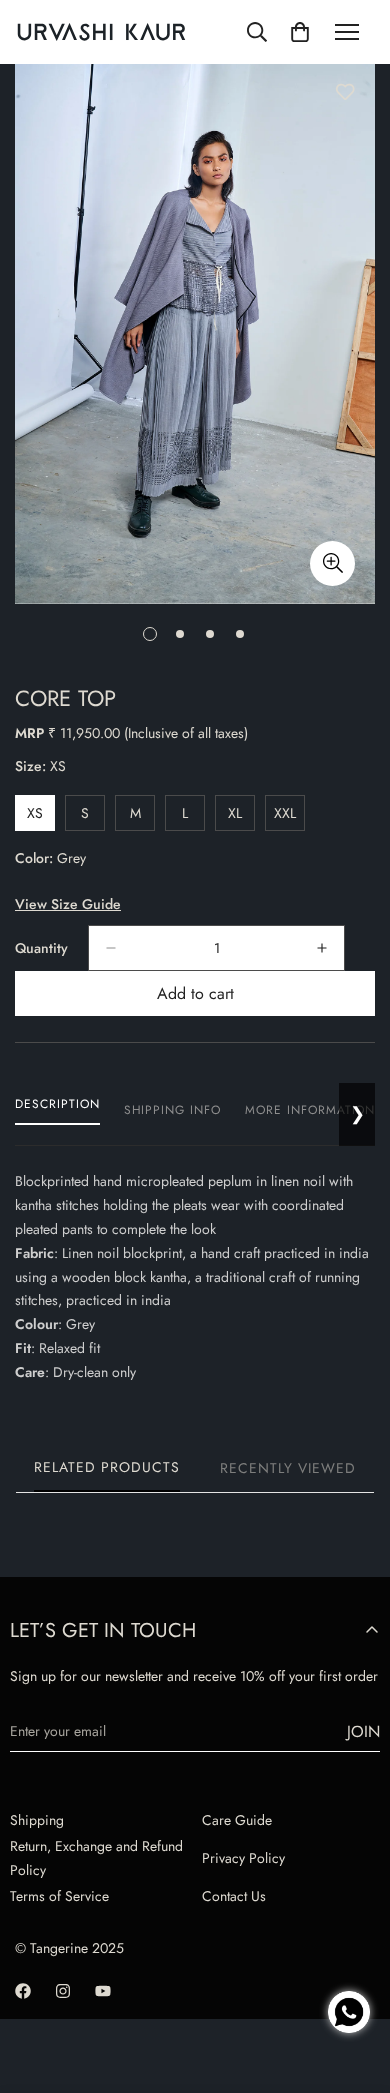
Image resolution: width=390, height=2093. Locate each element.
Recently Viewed (288, 1468)
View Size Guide (68, 904)
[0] (300, 32)
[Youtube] (103, 1991)
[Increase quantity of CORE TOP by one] (322, 948)
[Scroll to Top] (354, 1943)
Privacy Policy (243, 1858)
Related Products (107, 1467)
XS (41, 817)
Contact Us (234, 1896)
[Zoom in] (332, 563)
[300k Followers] (23, 1991)
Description (57, 1104)
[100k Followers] (63, 1991)
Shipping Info (172, 1110)
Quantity (41, 948)
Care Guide (237, 1820)
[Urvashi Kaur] (101, 32)
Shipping (37, 1820)
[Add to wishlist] (345, 92)
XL (241, 817)
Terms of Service (59, 1896)
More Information (310, 1110)
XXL (289, 817)
